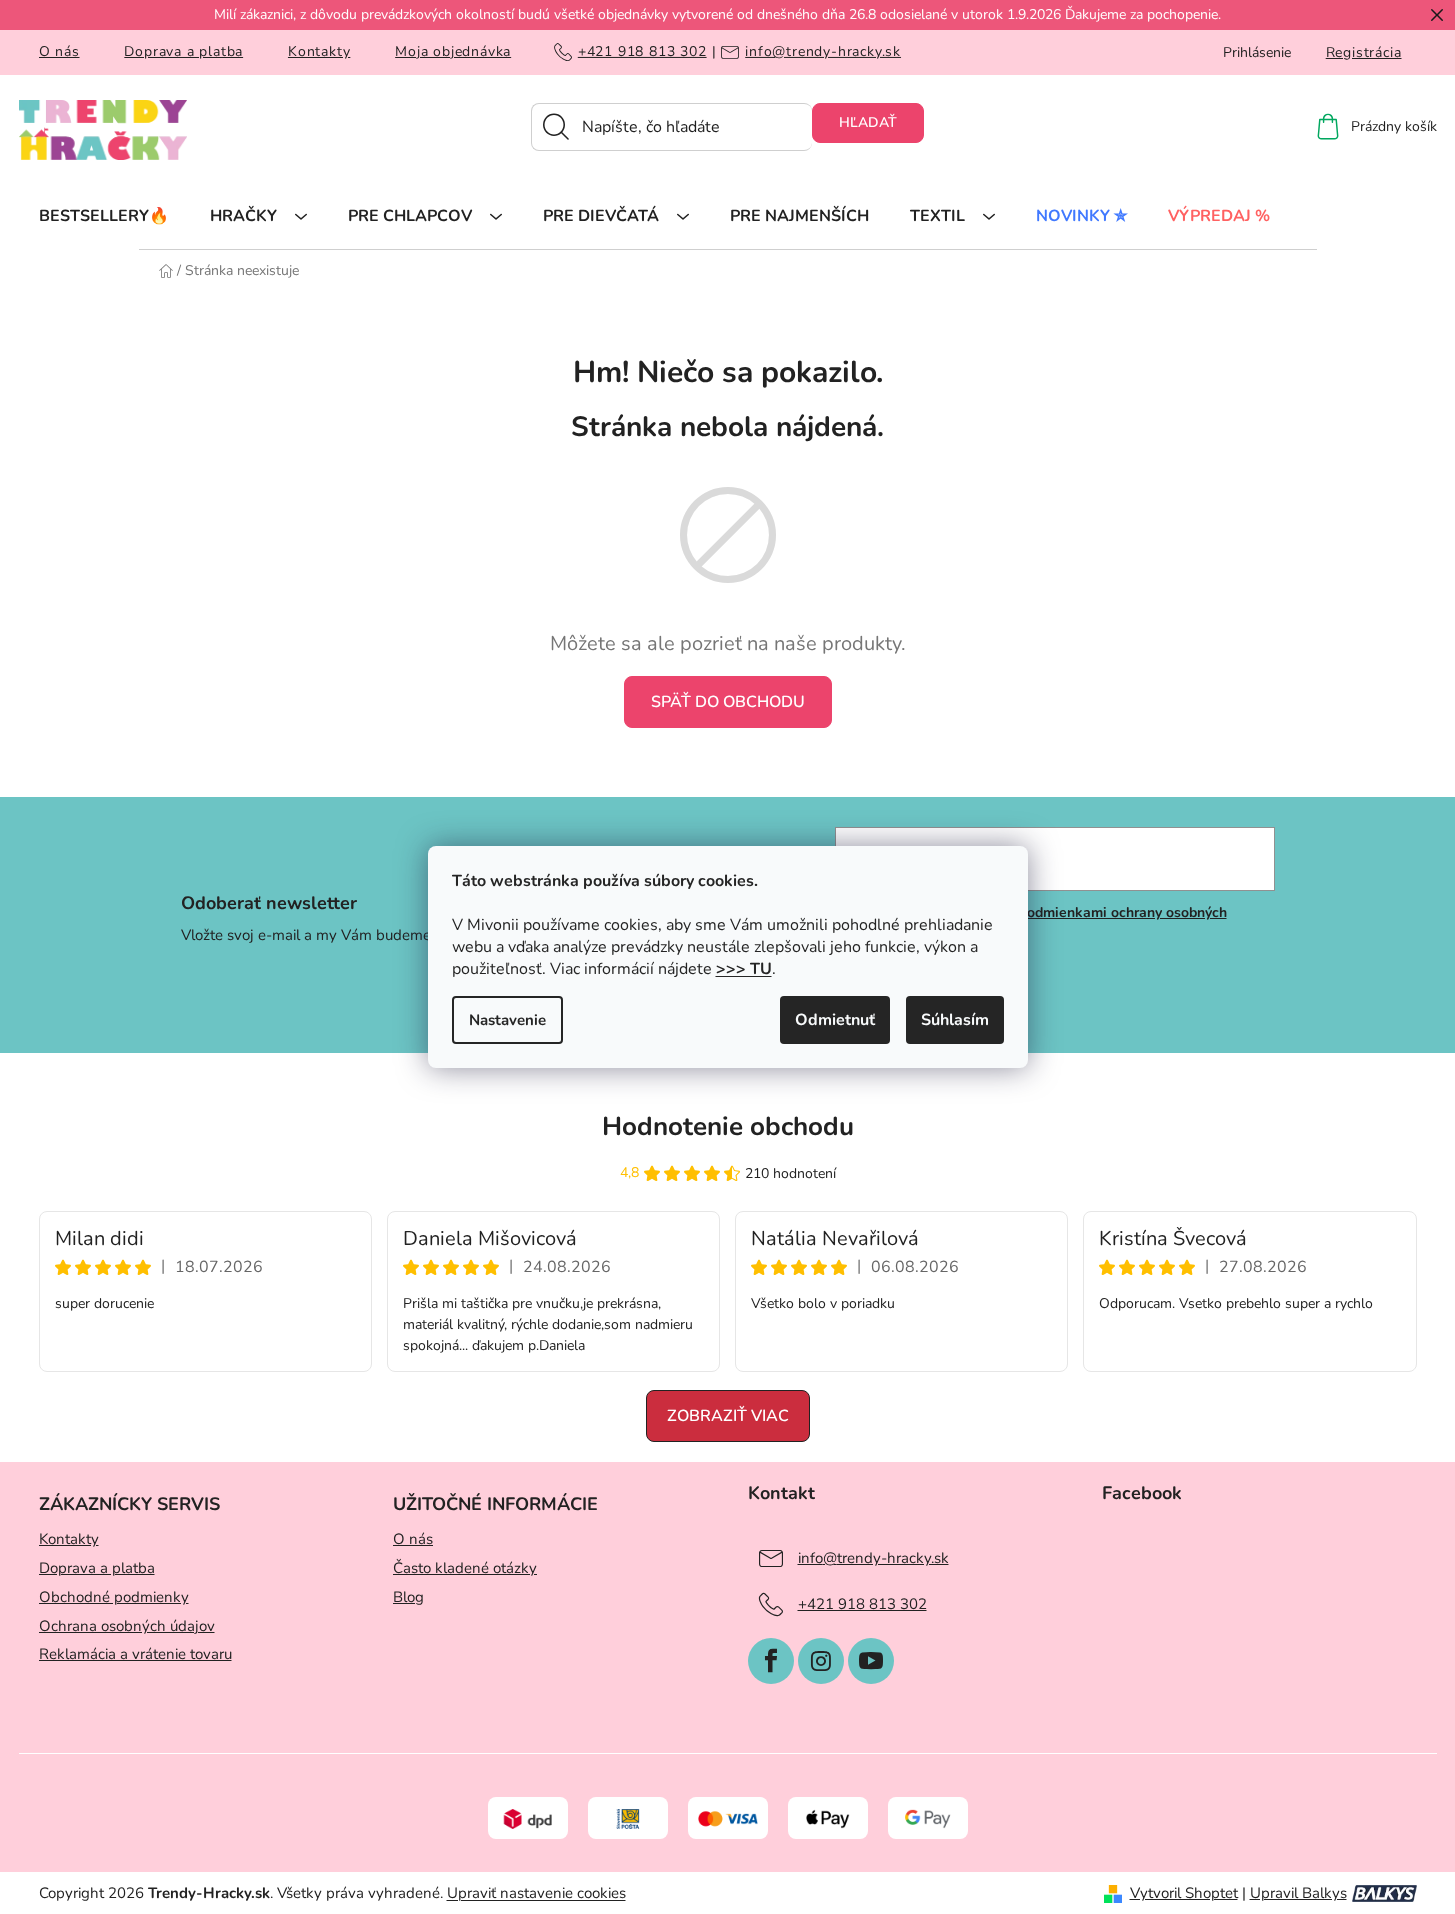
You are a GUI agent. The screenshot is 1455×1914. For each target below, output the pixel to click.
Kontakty (319, 51)
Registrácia (1364, 52)
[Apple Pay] (828, 1817)
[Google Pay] (928, 1817)
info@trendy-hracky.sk (823, 52)
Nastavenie (507, 1020)
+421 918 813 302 (642, 52)
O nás (59, 51)
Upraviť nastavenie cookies (536, 1893)
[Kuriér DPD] (528, 1817)
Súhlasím (955, 1020)
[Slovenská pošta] (628, 1817)
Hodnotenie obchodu (728, 1126)
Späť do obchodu (728, 702)
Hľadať (868, 122)
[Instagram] (821, 1661)
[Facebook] (771, 1661)
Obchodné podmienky (114, 1597)
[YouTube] (871, 1661)
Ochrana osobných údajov (127, 1626)
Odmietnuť (835, 1020)
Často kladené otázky (465, 1568)
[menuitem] (104, 215)
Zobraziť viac (728, 1416)
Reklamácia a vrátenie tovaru (135, 1654)
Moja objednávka (453, 51)
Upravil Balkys (1298, 1893)
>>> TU (744, 969)
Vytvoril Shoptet (1184, 1893)
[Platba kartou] (728, 1817)
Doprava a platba (183, 51)
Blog (408, 1597)
